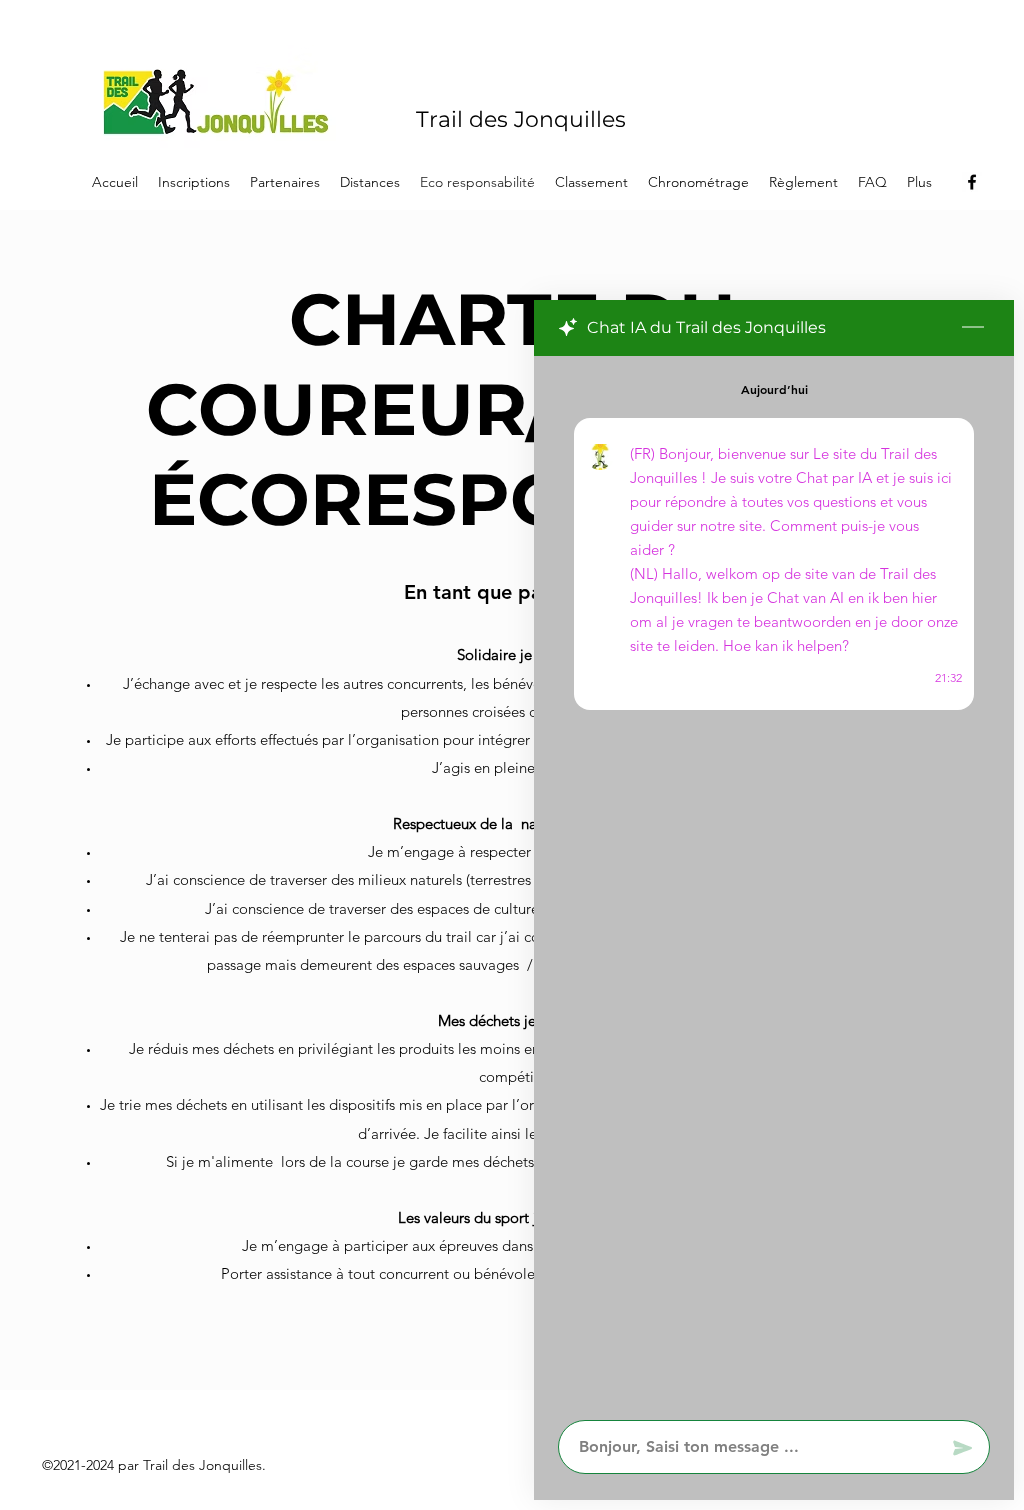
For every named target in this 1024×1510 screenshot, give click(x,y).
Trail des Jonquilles (521, 119)
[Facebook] (972, 182)
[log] (774, 882)
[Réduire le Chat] (973, 328)
